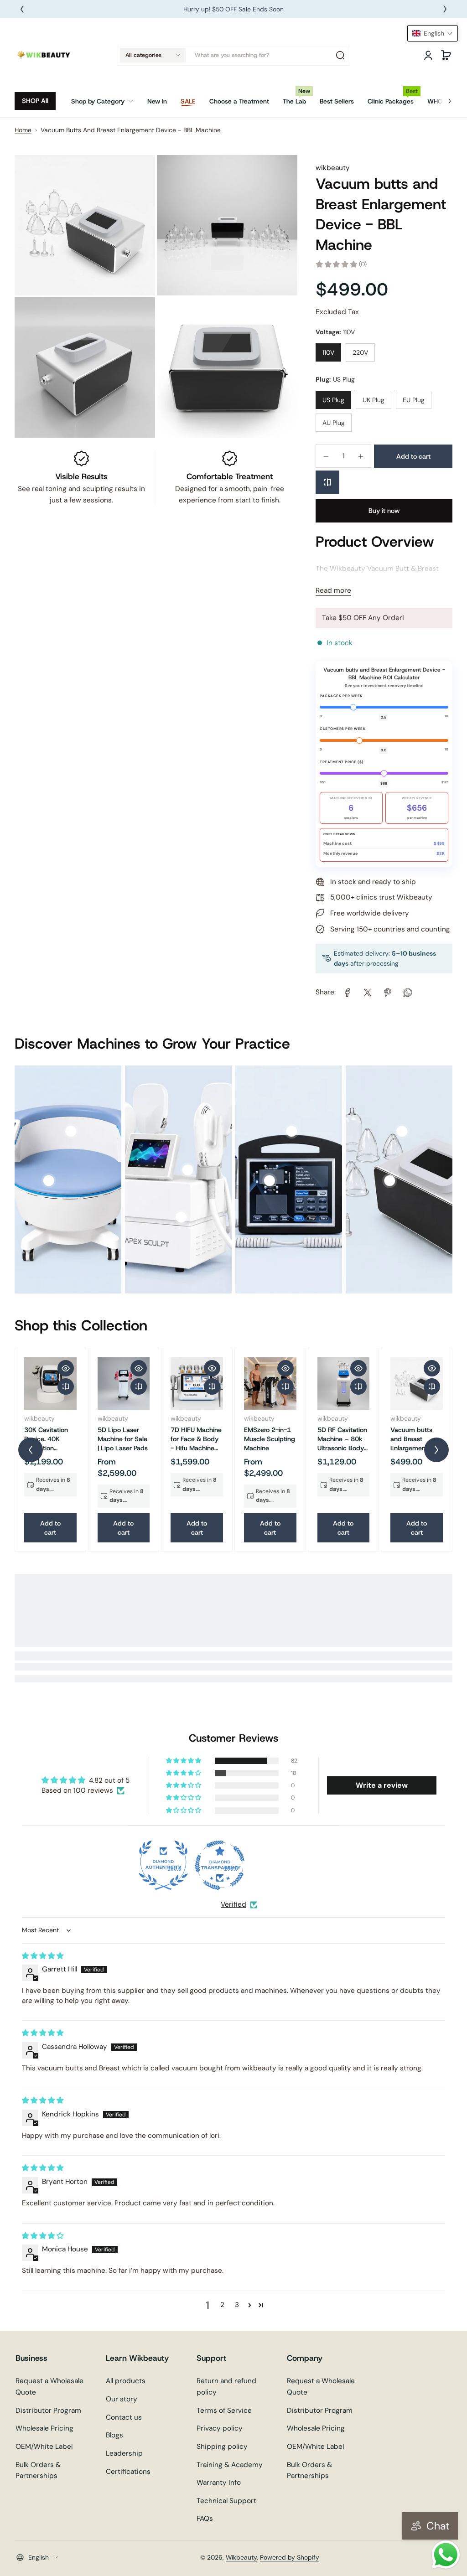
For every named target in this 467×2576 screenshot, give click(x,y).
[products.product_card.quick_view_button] (66, 1368)
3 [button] (237, 2305)
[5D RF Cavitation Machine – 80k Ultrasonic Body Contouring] (344, 1384)
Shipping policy (222, 2447)
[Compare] (327, 482)
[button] (153, 55)
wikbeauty (333, 168)
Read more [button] (333, 590)
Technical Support (226, 2501)
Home (23, 130)
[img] (43, 1956)
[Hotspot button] (49, 1181)
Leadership (124, 2453)
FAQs (205, 2519)
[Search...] (340, 55)
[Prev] (22, 9)
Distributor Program (48, 2410)
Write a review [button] (382, 1785)
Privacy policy (220, 2428)
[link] (106, 101)
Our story (122, 2399)
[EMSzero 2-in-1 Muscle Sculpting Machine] (270, 1384)
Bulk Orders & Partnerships (38, 2470)
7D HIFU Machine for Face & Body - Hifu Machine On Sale (196, 1439)
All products (126, 2381)
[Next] (445, 9)
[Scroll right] (443, 98)
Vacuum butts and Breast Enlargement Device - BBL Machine (411, 1439)
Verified (233, 1904)
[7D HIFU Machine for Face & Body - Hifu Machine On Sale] (197, 1384)
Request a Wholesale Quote (49, 2387)
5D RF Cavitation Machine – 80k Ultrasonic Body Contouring (342, 1439)
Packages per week (341, 696)
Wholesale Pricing (44, 2428)
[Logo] (44, 55)
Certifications (128, 2472)
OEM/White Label (44, 2447)
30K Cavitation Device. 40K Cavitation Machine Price (46, 1439)
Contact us (124, 2417)
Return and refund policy (226, 2387)
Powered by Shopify (290, 2557)
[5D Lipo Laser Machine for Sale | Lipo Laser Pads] (124, 1384)
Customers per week (342, 729)
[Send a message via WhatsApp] (446, 2555)
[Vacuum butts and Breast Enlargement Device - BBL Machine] (417, 1384)
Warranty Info (219, 2483)
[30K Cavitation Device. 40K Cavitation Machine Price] (50, 1384)
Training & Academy (230, 2465)
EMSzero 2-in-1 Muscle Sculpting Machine (270, 1439)
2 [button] (222, 2305)
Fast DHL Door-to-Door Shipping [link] (233, 9)
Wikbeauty (241, 2557)
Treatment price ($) (342, 762)
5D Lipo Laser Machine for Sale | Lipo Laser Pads (123, 1439)
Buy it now (384, 511)
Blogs (114, 2435)
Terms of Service (224, 2410)
